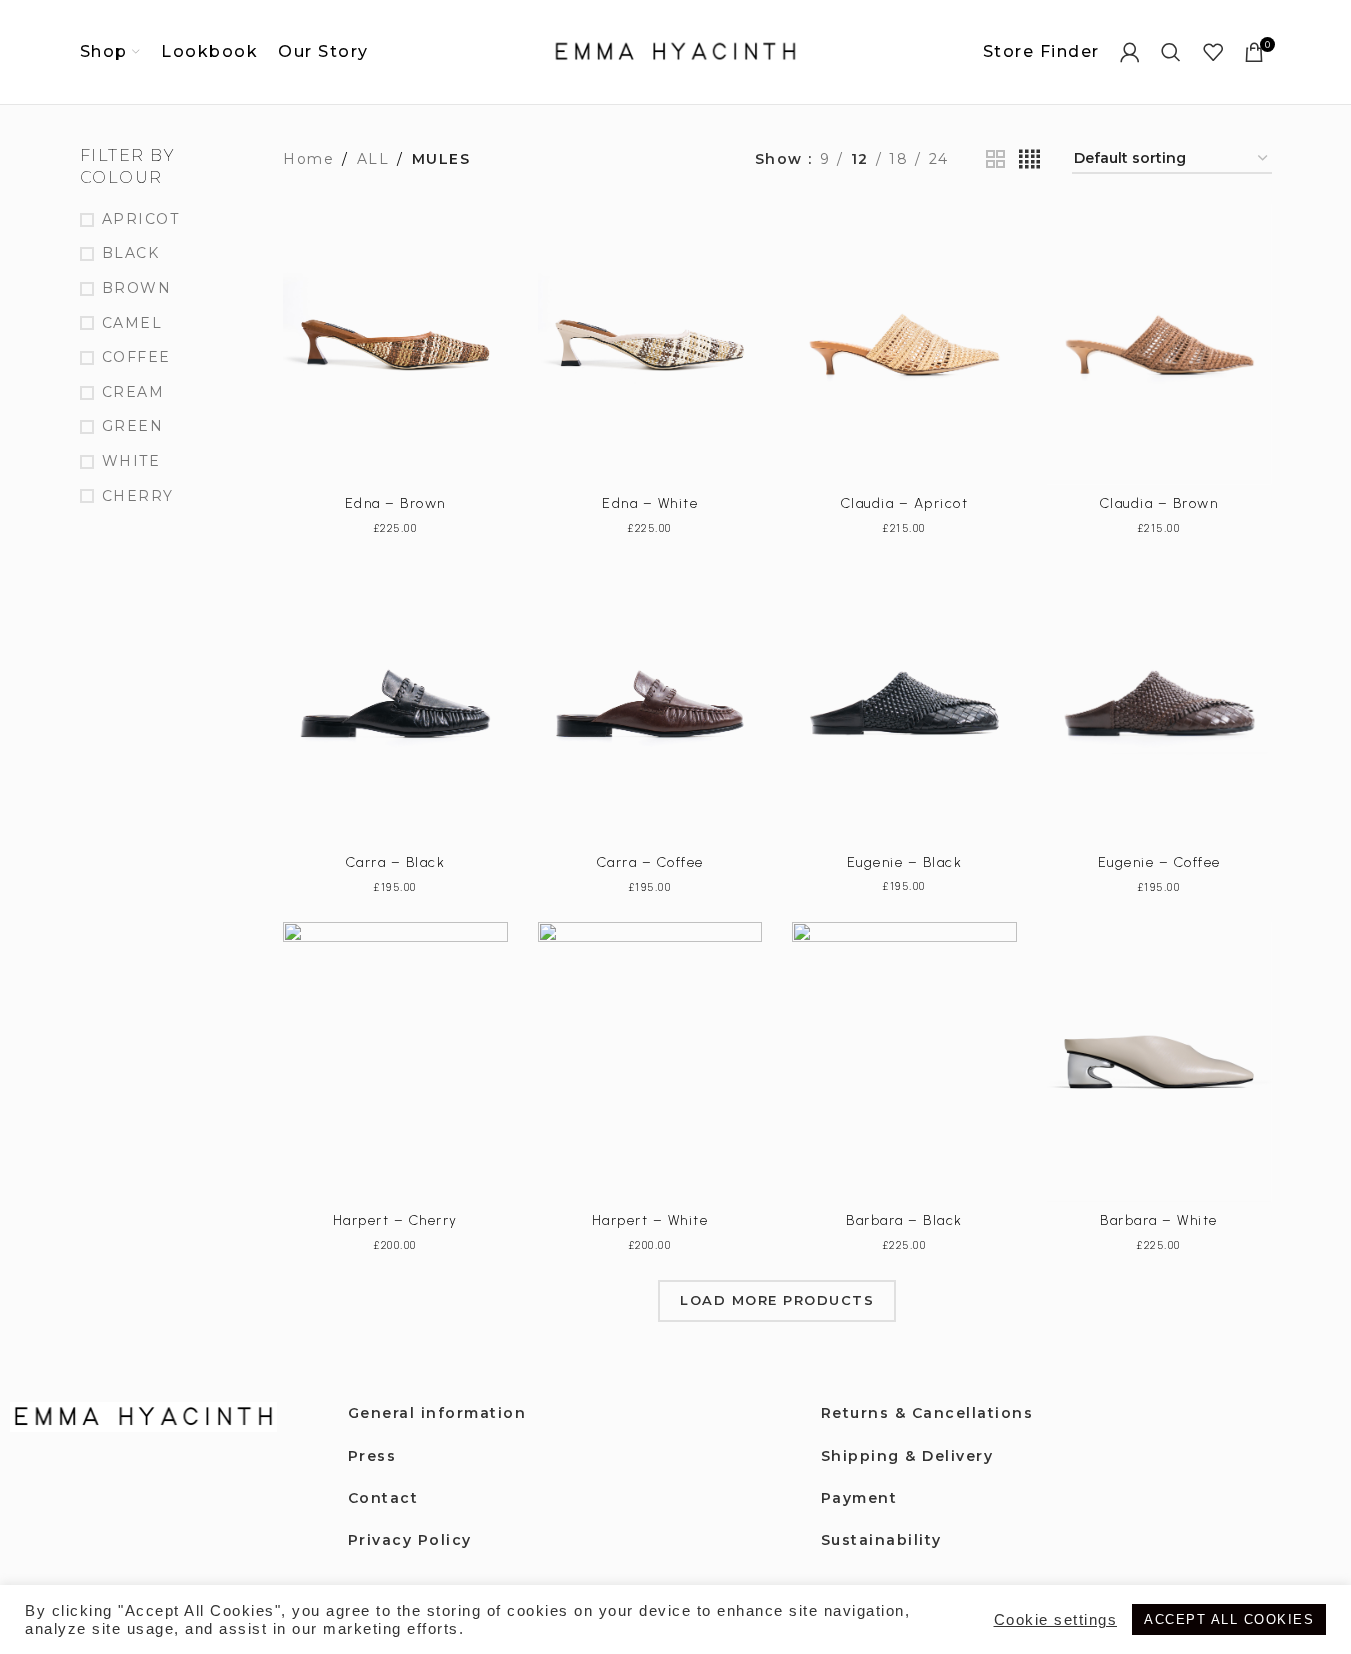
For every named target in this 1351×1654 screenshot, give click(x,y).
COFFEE (136, 357)
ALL (373, 159)
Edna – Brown (395, 503)
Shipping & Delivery (907, 1456)
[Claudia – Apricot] (904, 344)
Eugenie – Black (905, 862)
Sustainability (881, 1540)
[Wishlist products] (1214, 52)
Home (308, 159)
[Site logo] (676, 51)
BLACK (131, 253)
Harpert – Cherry (395, 1220)
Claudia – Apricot (905, 503)
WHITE (131, 461)
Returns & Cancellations (927, 1413)
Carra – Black (396, 862)
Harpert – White (650, 1220)
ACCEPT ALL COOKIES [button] (1229, 1619)
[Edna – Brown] (395, 344)
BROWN (137, 288)
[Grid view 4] (1030, 159)
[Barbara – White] (1159, 1062)
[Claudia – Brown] (1159, 344)
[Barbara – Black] (904, 1062)
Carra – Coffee (650, 862)
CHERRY (138, 496)
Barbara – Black (904, 1220)
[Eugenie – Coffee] (1159, 703)
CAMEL (132, 323)
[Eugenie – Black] (904, 703)
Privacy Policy (410, 1540)
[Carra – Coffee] (650, 703)
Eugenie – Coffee (1159, 862)
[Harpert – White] (650, 1062)
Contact (383, 1498)
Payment (859, 1498)
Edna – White (650, 503)
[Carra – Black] (395, 703)
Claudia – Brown (1159, 503)
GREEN (133, 426)
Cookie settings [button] (1056, 1620)
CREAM (133, 392)
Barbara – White (1159, 1220)
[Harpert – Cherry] (395, 1062)
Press (372, 1456)
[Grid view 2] (996, 159)
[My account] (1131, 52)
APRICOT (141, 219)
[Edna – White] (650, 344)
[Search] (1172, 52)
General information (437, 1413)
